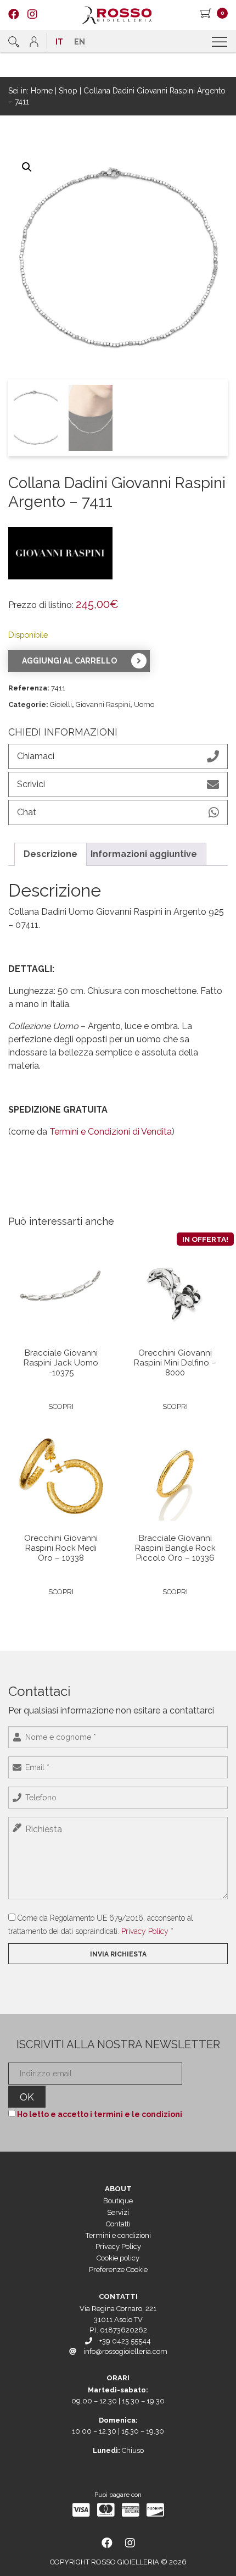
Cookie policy (118, 2258)
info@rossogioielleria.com (125, 2351)
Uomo (144, 704)
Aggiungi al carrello (69, 661)
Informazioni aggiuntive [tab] (144, 854)
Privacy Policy (145, 1931)
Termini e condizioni (118, 2235)
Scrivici (31, 784)
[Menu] (221, 42)
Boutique (118, 2201)
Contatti (118, 2224)
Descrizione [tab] (50, 854)
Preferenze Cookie (118, 2270)
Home (42, 91)
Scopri (61, 1406)
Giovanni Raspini (103, 704)
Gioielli (61, 704)
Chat (27, 812)
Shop (68, 91)
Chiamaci (36, 756)
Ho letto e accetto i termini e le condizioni (100, 2114)
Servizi (118, 2212)
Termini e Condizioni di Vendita (111, 1132)
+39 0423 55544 (125, 2341)
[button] (27, 167)
